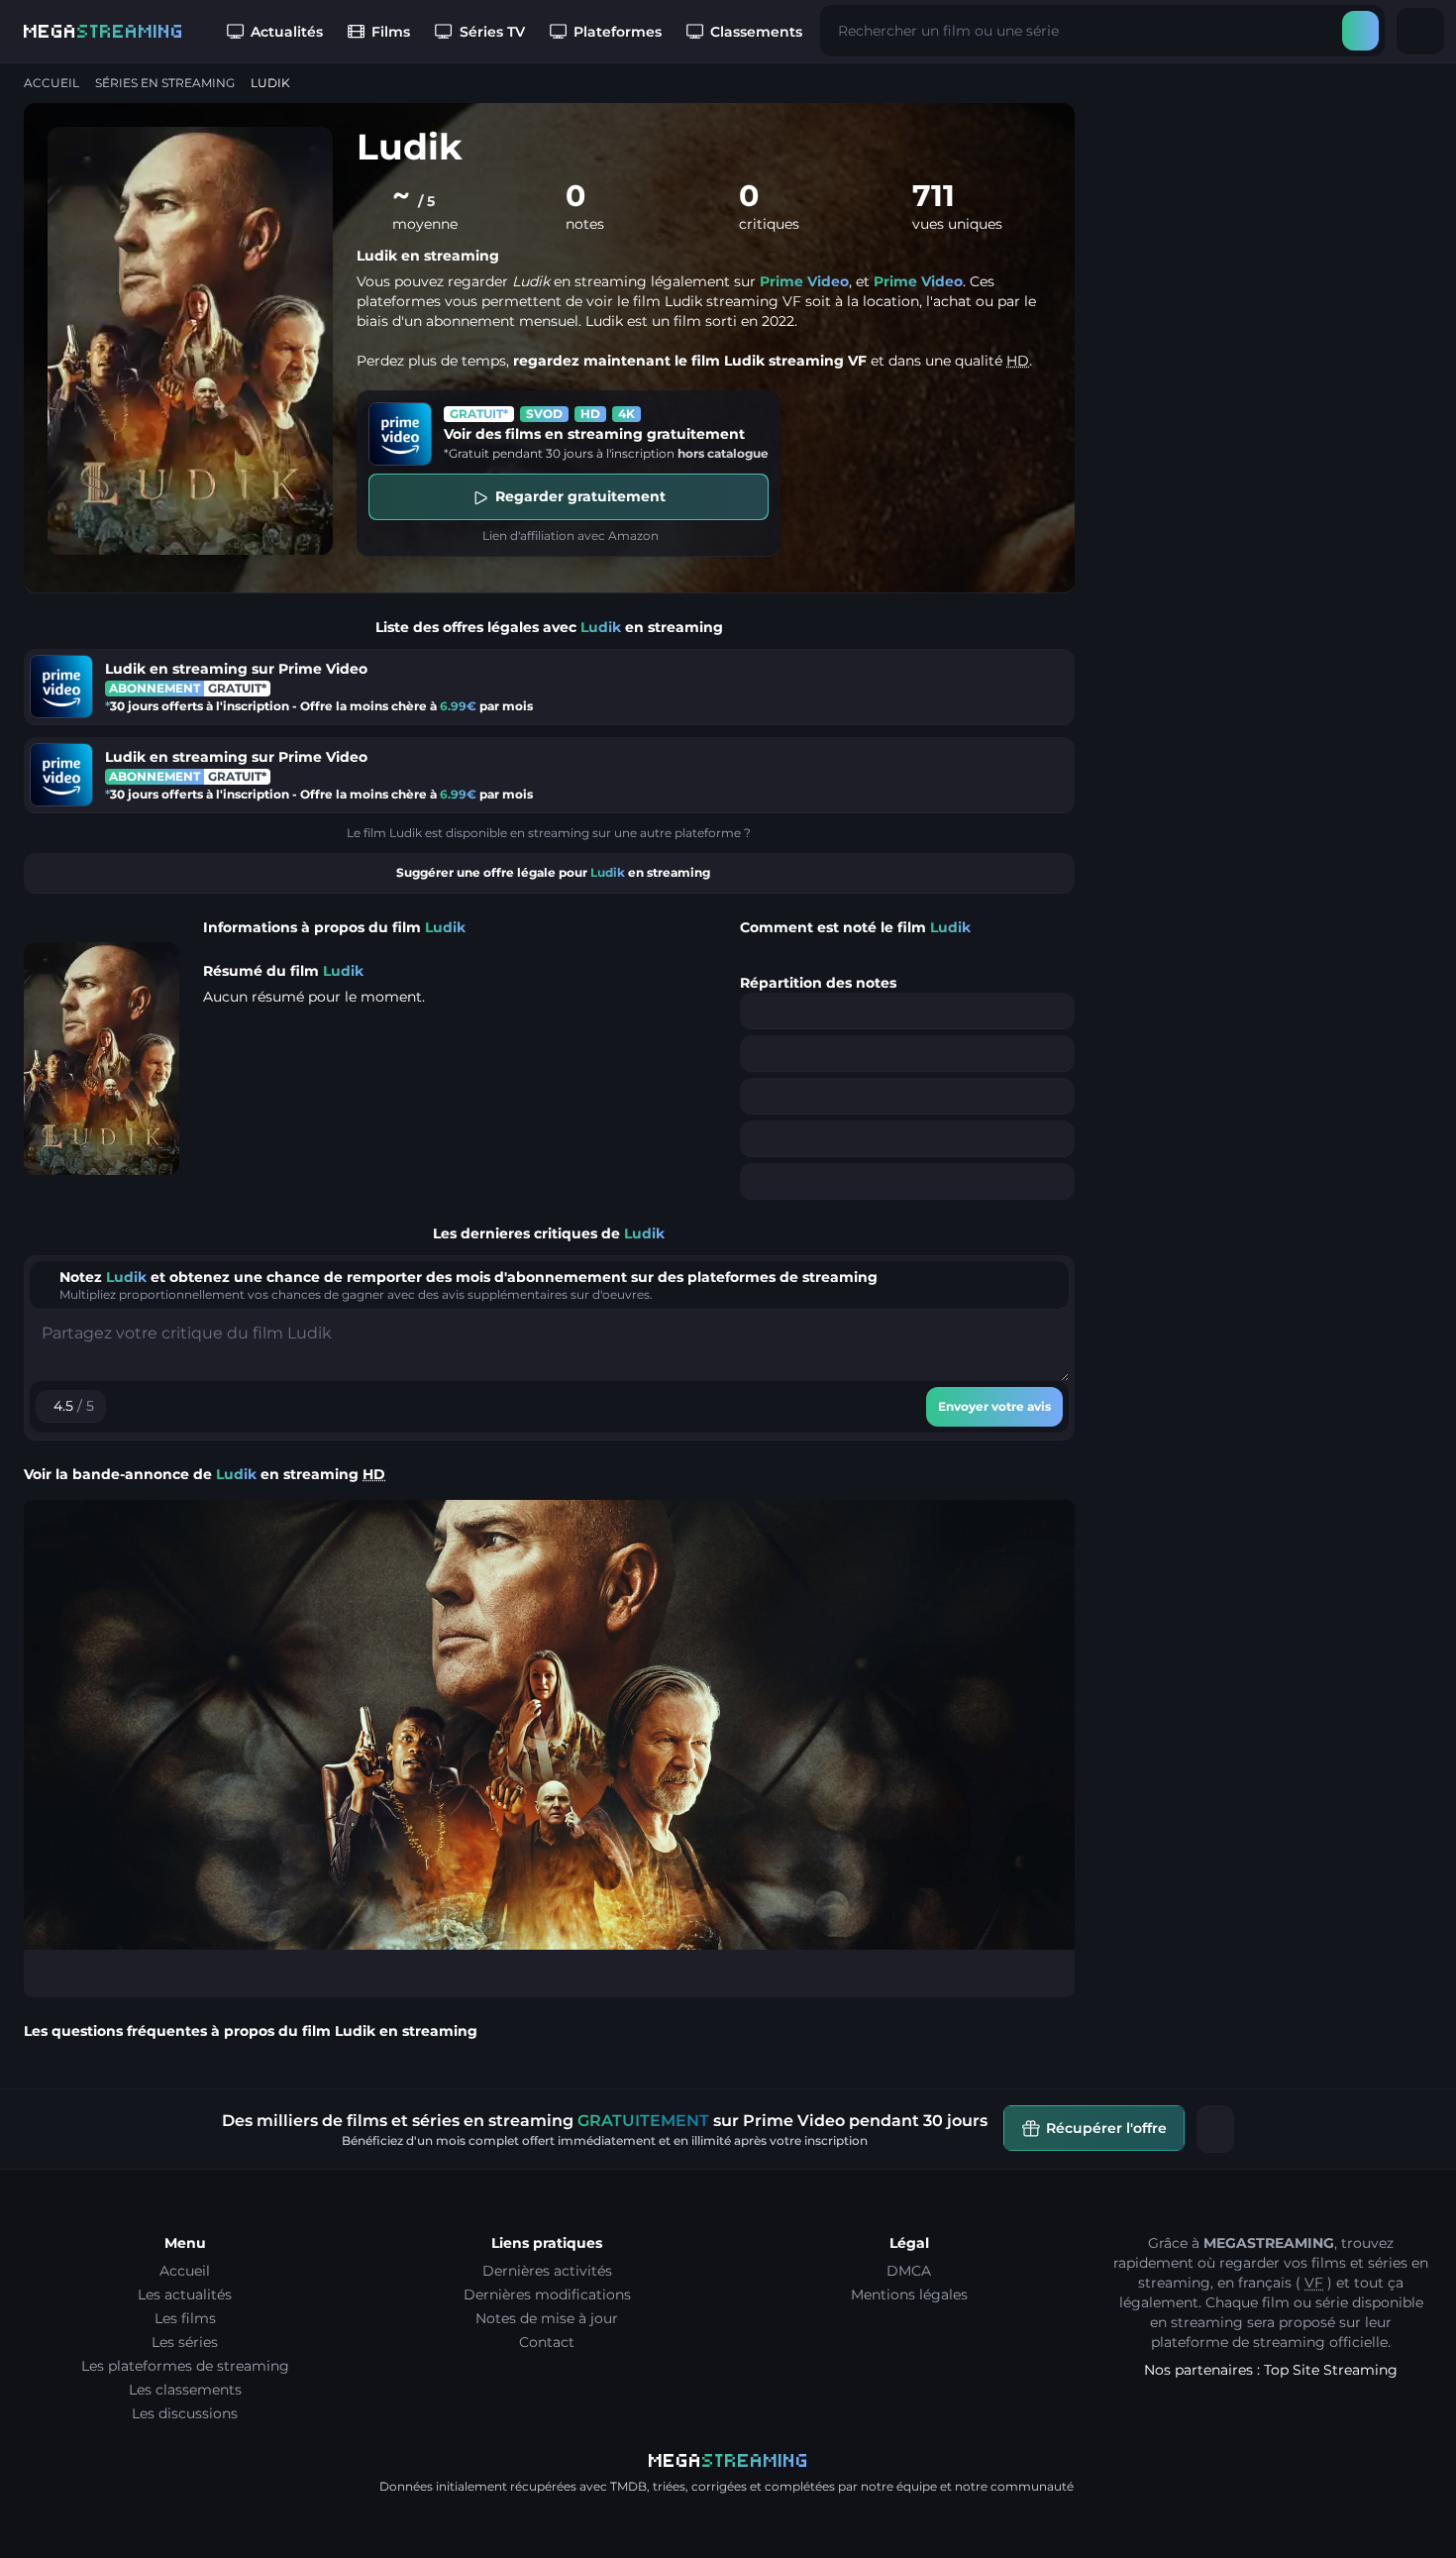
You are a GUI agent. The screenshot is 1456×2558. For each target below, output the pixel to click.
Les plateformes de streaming (185, 2366)
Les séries (185, 2342)
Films (391, 32)
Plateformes (618, 32)
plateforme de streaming (1238, 2342)
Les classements (185, 2390)
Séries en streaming (165, 83)
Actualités (287, 32)
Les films (185, 2318)
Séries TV (492, 32)
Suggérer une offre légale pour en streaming (553, 872)
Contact (547, 2342)
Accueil (52, 83)
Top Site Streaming (1331, 2370)
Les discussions (185, 2413)
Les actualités (185, 2294)
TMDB (628, 2486)
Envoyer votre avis (994, 1406)
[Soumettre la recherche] (1360, 31)
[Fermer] (1215, 2129)
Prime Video (804, 281)
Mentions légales (909, 2294)
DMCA (909, 2271)
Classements (756, 32)
